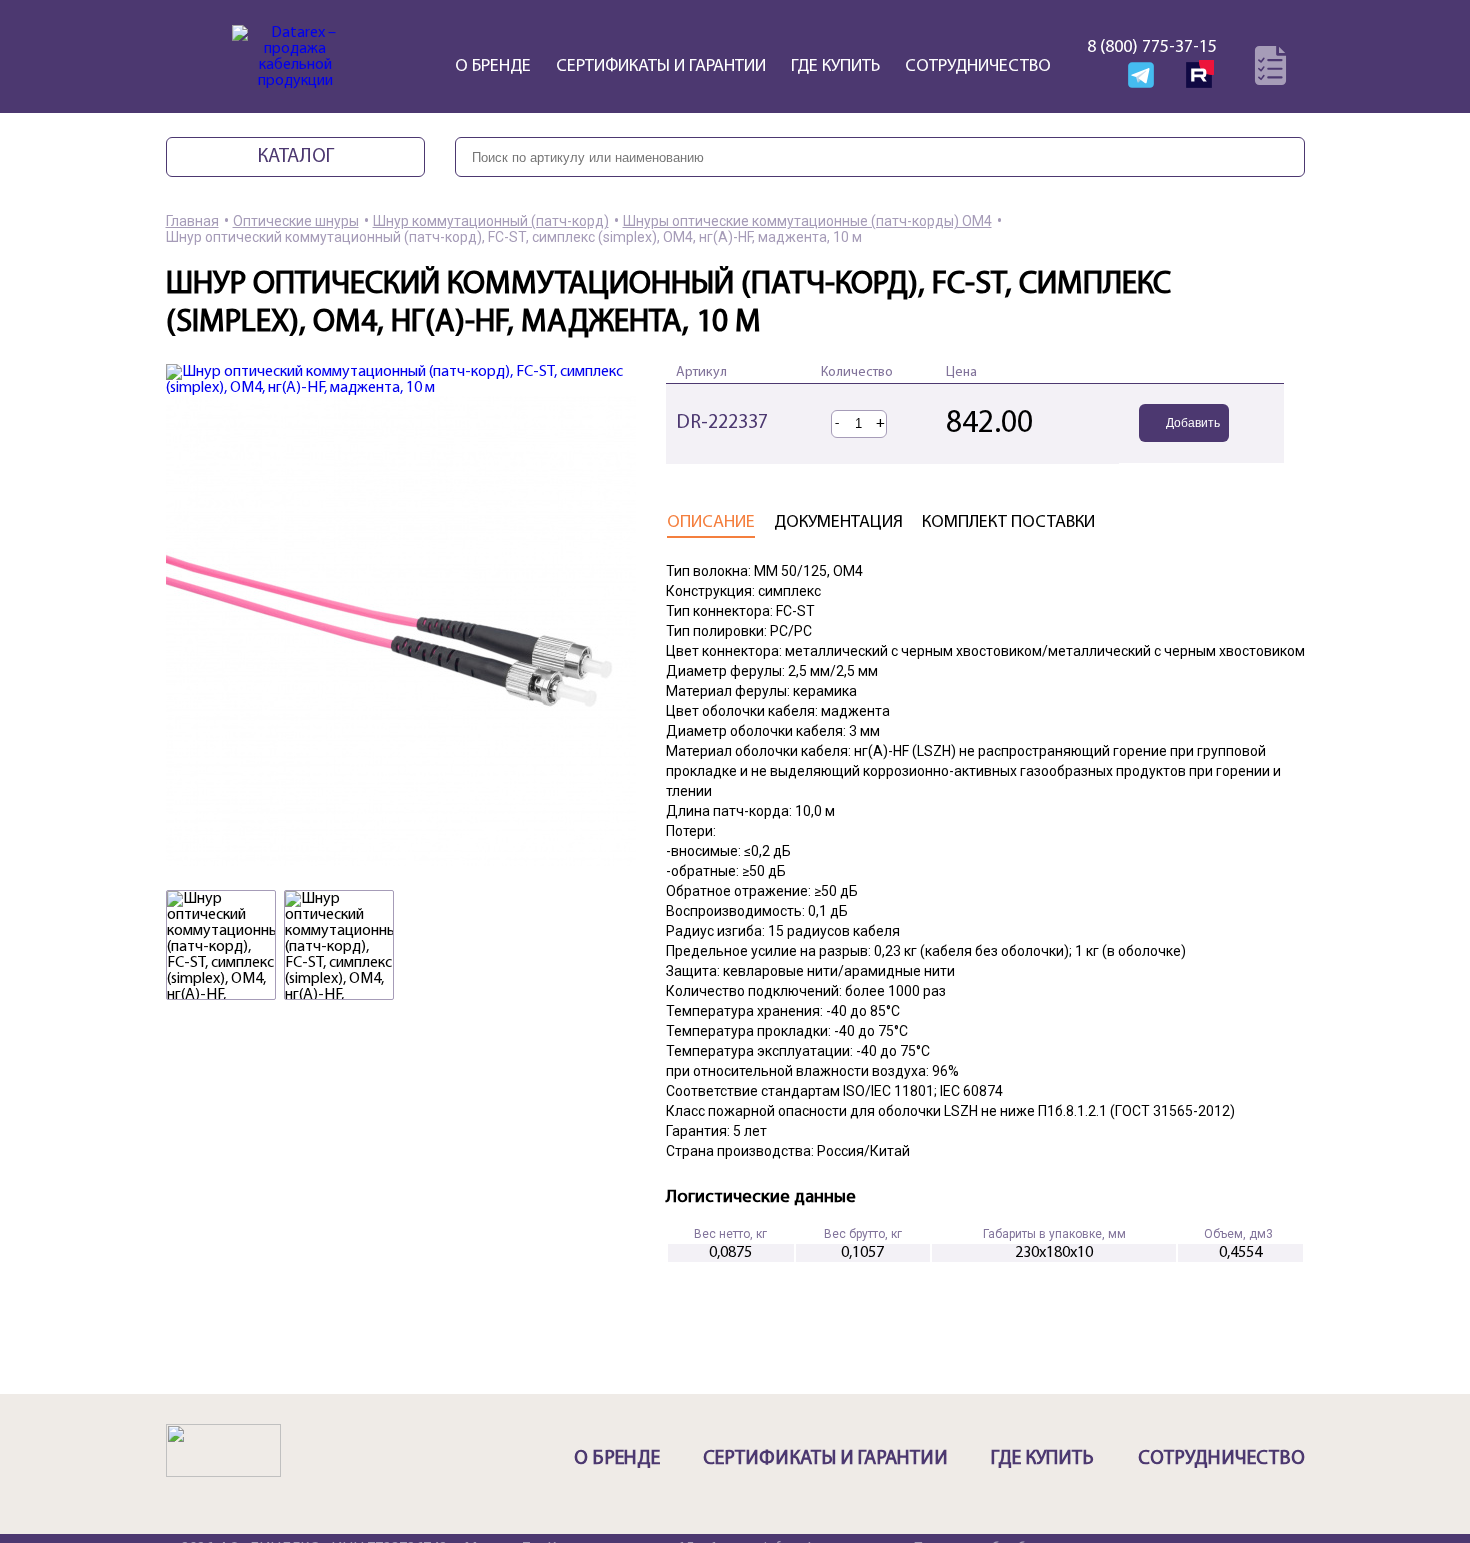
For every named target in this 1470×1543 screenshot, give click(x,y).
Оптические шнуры (296, 221)
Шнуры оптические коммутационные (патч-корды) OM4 (807, 221)
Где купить (835, 67)
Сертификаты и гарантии (661, 67)
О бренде (493, 67)
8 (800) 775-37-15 (1152, 48)
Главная (192, 221)
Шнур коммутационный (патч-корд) (491, 221)
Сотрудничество (978, 67)
